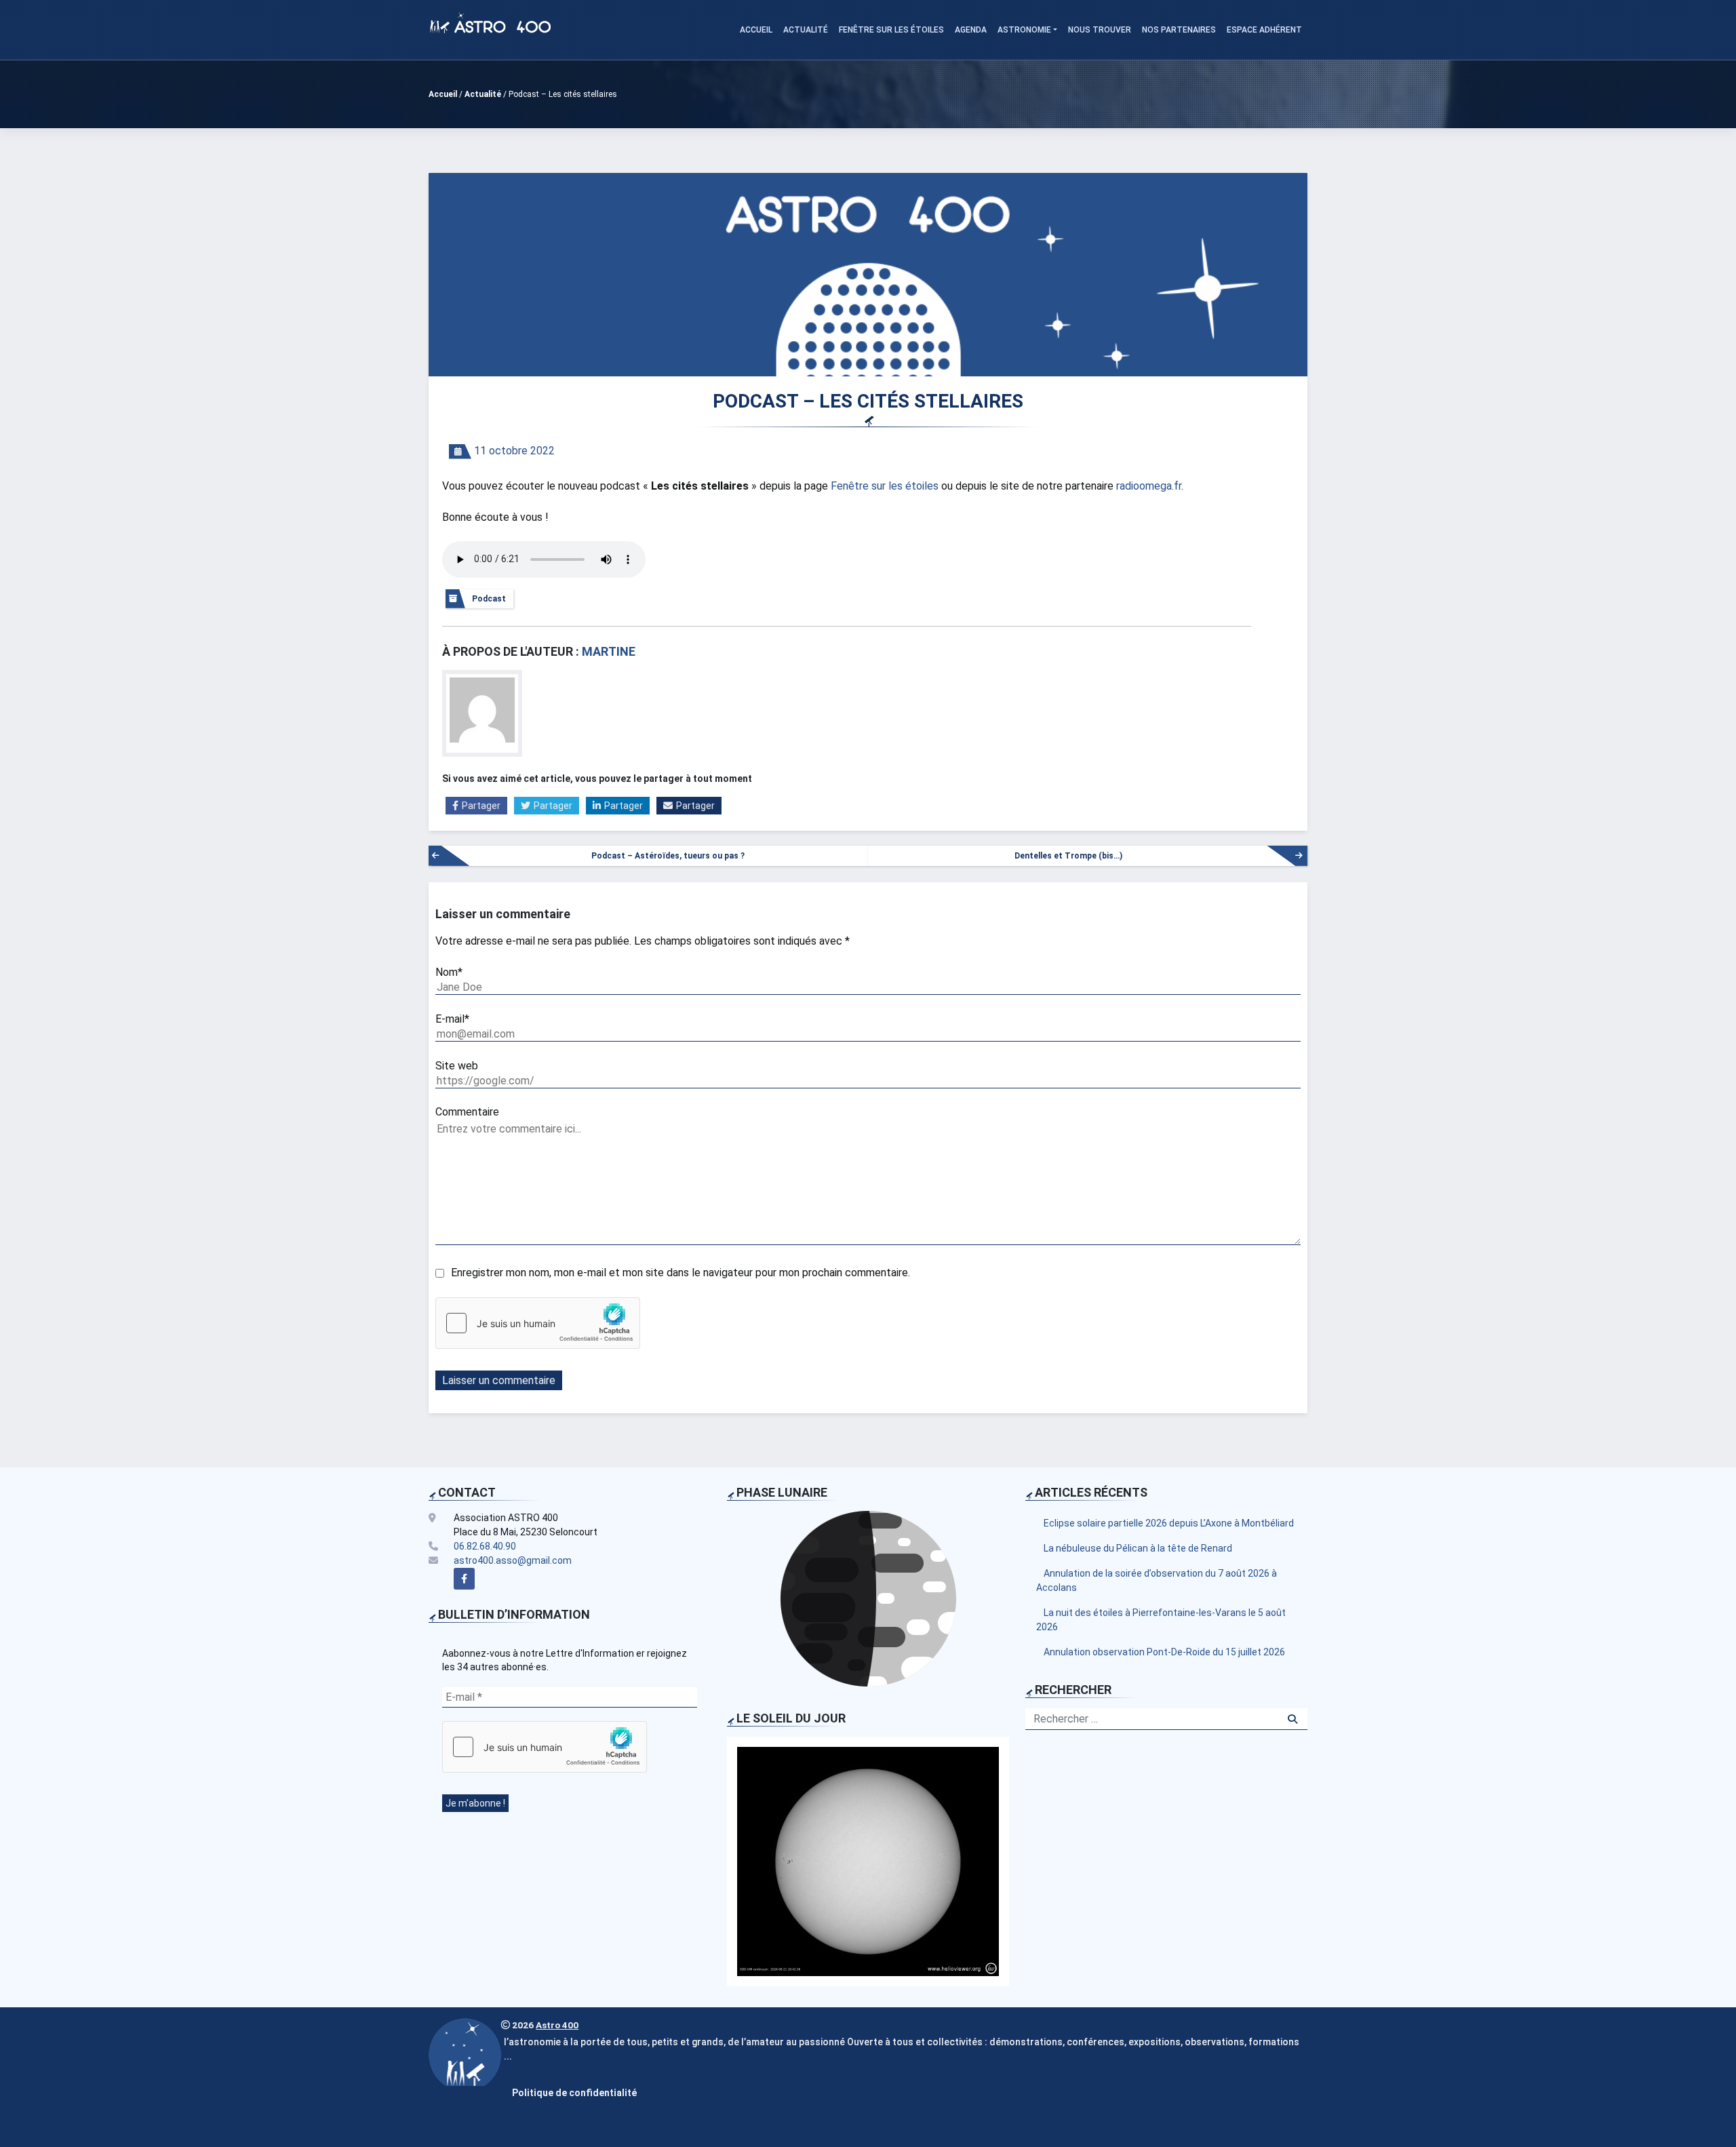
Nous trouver (1100, 30)
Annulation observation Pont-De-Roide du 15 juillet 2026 (1164, 1652)
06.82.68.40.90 (485, 1546)
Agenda (971, 30)
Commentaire (467, 1112)
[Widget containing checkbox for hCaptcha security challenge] (538, 1323)
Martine (609, 651)
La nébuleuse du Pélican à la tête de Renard (1138, 1548)
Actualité (806, 30)
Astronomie (1024, 30)
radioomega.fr (1149, 486)
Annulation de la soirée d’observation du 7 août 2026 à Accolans (1157, 1580)
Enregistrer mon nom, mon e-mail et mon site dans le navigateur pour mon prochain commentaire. (680, 1273)
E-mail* (452, 1019)
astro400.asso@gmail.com (513, 1560)
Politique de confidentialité (574, 2093)
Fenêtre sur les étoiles (891, 30)
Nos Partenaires (1179, 30)
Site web (457, 1066)
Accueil (756, 30)
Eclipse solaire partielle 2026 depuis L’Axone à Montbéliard (1169, 1523)
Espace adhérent (1264, 30)
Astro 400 (557, 2025)
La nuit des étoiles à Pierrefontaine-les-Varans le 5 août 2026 (1161, 1620)
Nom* (449, 972)
